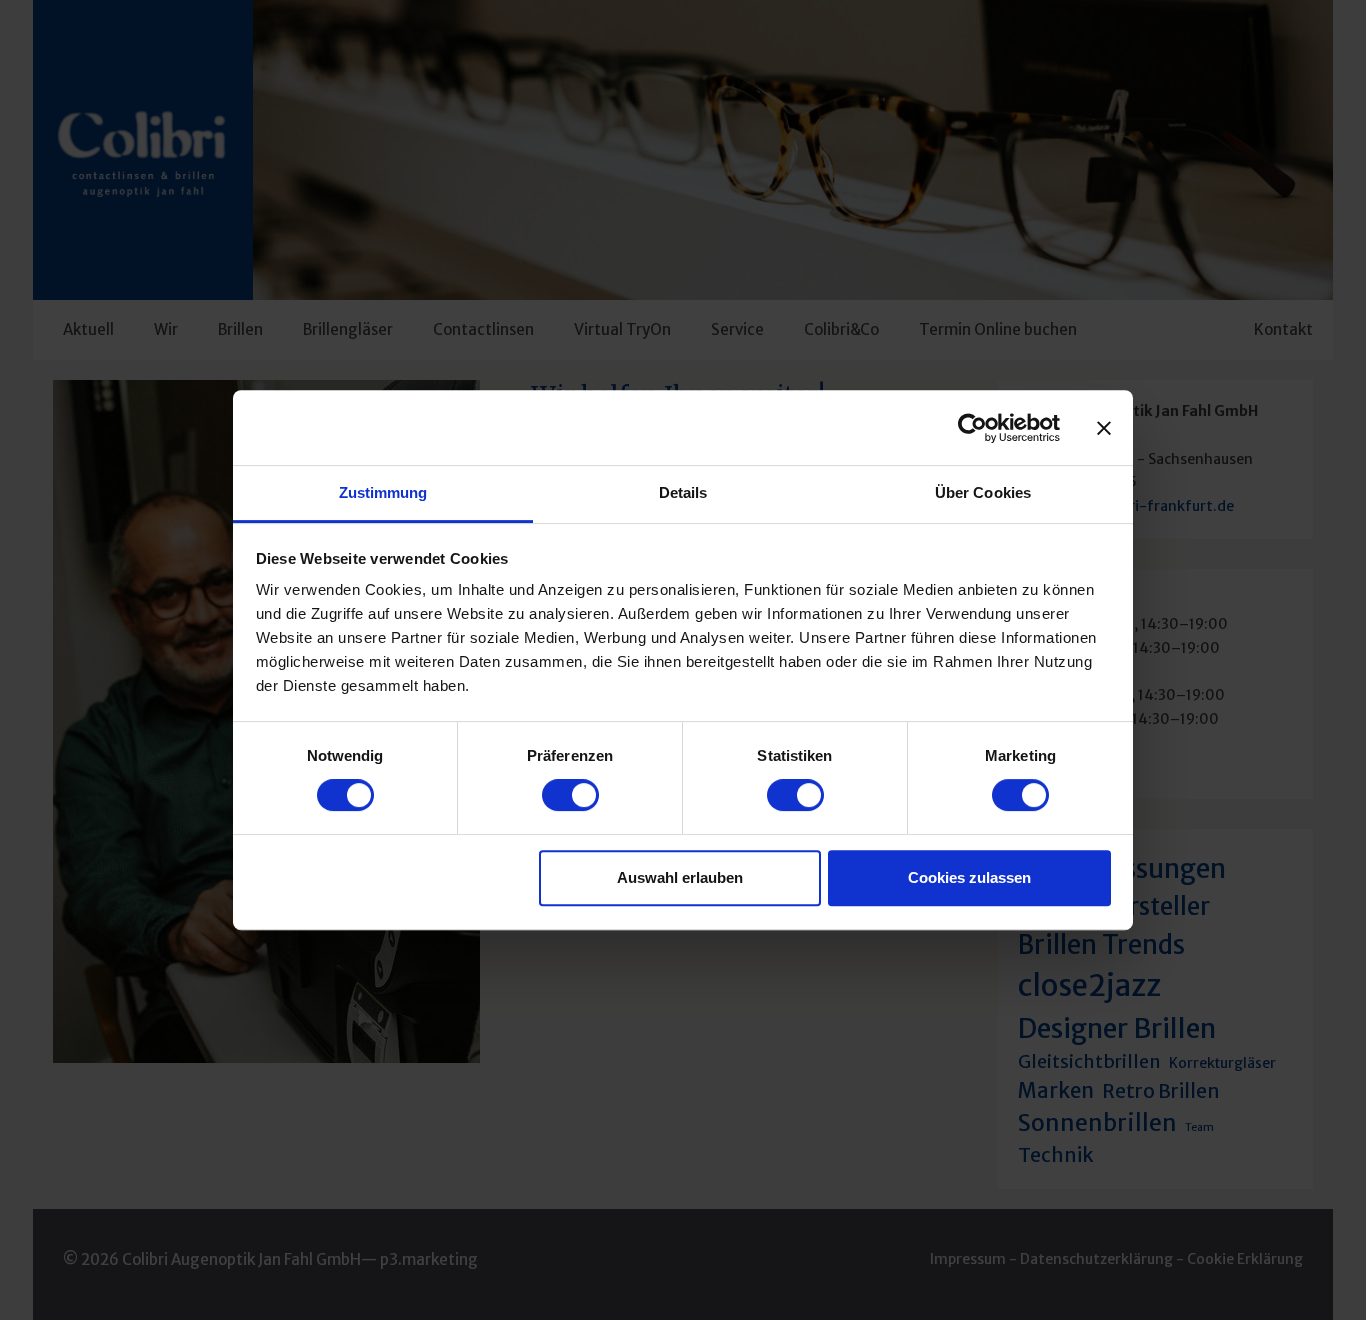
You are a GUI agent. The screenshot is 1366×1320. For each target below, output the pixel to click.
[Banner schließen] (1104, 428)
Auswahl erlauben (680, 877)
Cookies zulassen (969, 877)
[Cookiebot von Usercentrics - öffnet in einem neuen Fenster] (972, 428)
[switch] (570, 795)
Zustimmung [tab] (383, 492)
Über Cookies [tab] (983, 492)
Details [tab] (683, 492)
